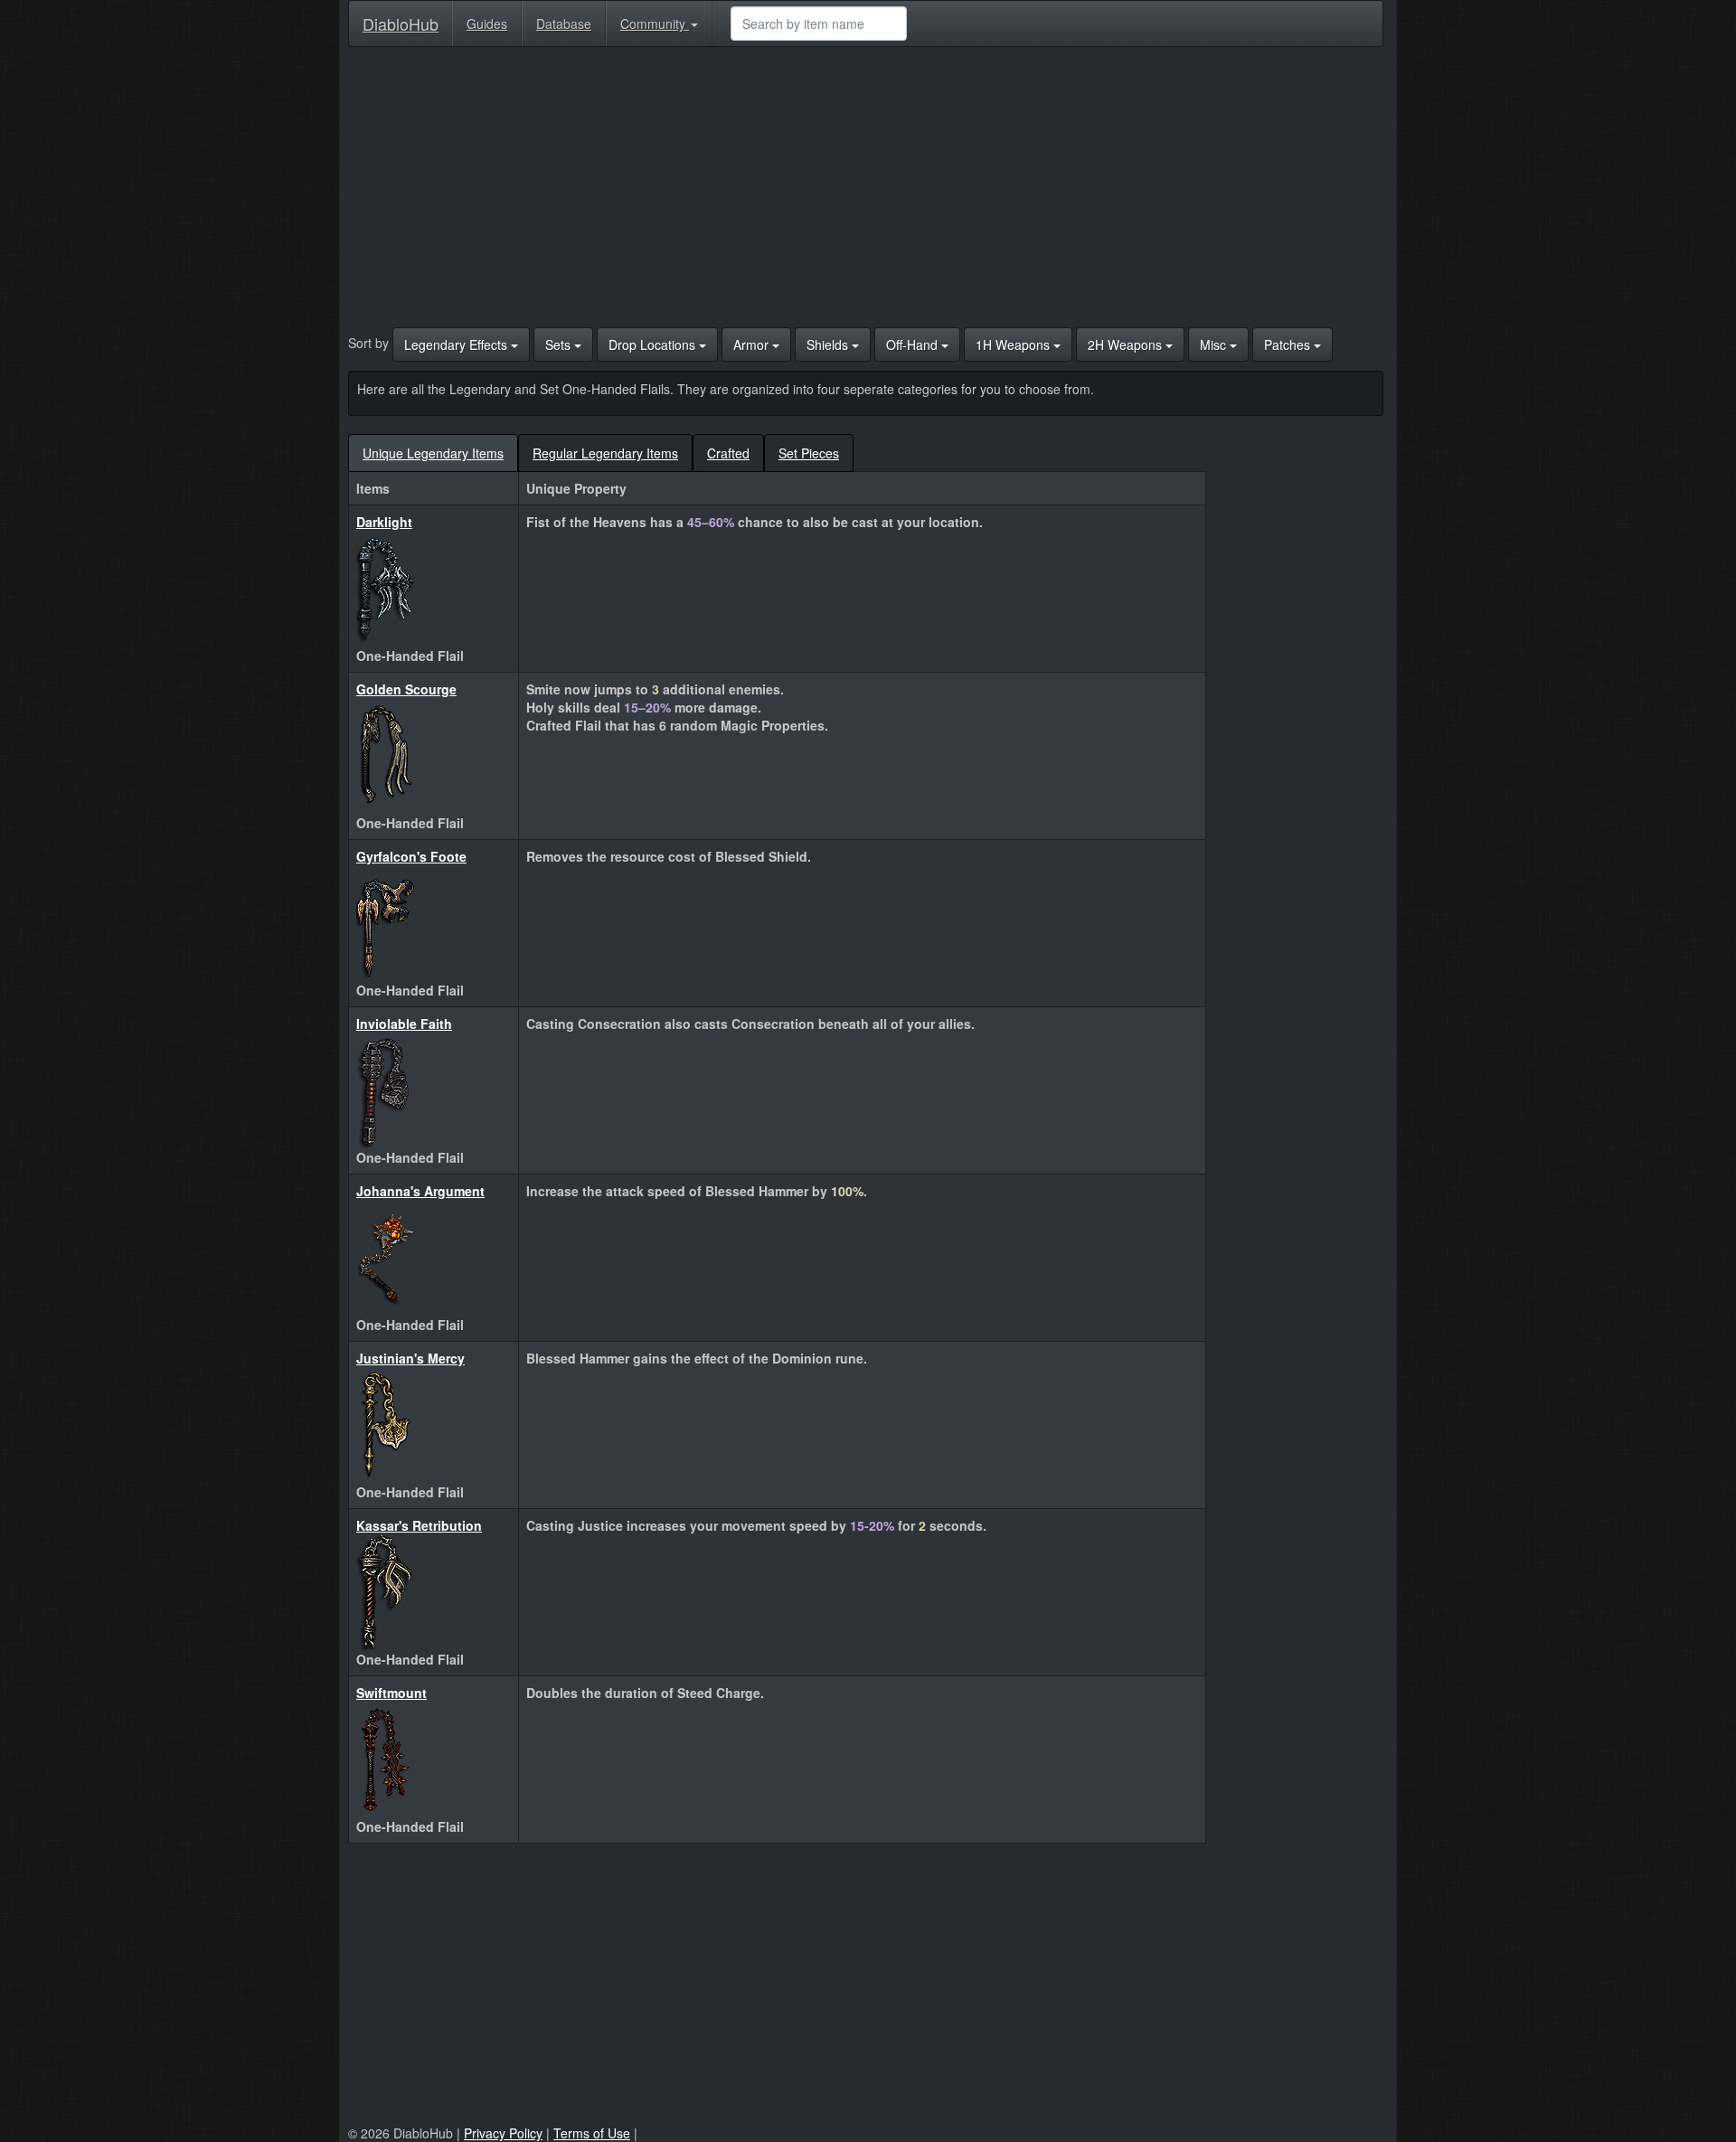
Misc (1215, 344)
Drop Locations (654, 344)
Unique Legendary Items (433, 453)
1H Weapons (1014, 344)
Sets (560, 344)
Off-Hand (914, 344)
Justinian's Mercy (410, 1358)
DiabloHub (401, 20)
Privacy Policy (503, 2133)
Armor (753, 344)
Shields (829, 344)
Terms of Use (592, 2133)
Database (564, 24)
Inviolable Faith (404, 1024)
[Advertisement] (866, 192)
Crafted (728, 453)
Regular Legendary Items (605, 453)
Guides (487, 24)
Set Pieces (809, 453)
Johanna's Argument (420, 1191)
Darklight (384, 522)
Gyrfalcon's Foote (411, 856)
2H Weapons (1127, 344)
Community (655, 24)
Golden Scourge (406, 689)
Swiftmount (392, 1693)
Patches (1289, 344)
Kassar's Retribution (419, 1525)
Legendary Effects (458, 344)
